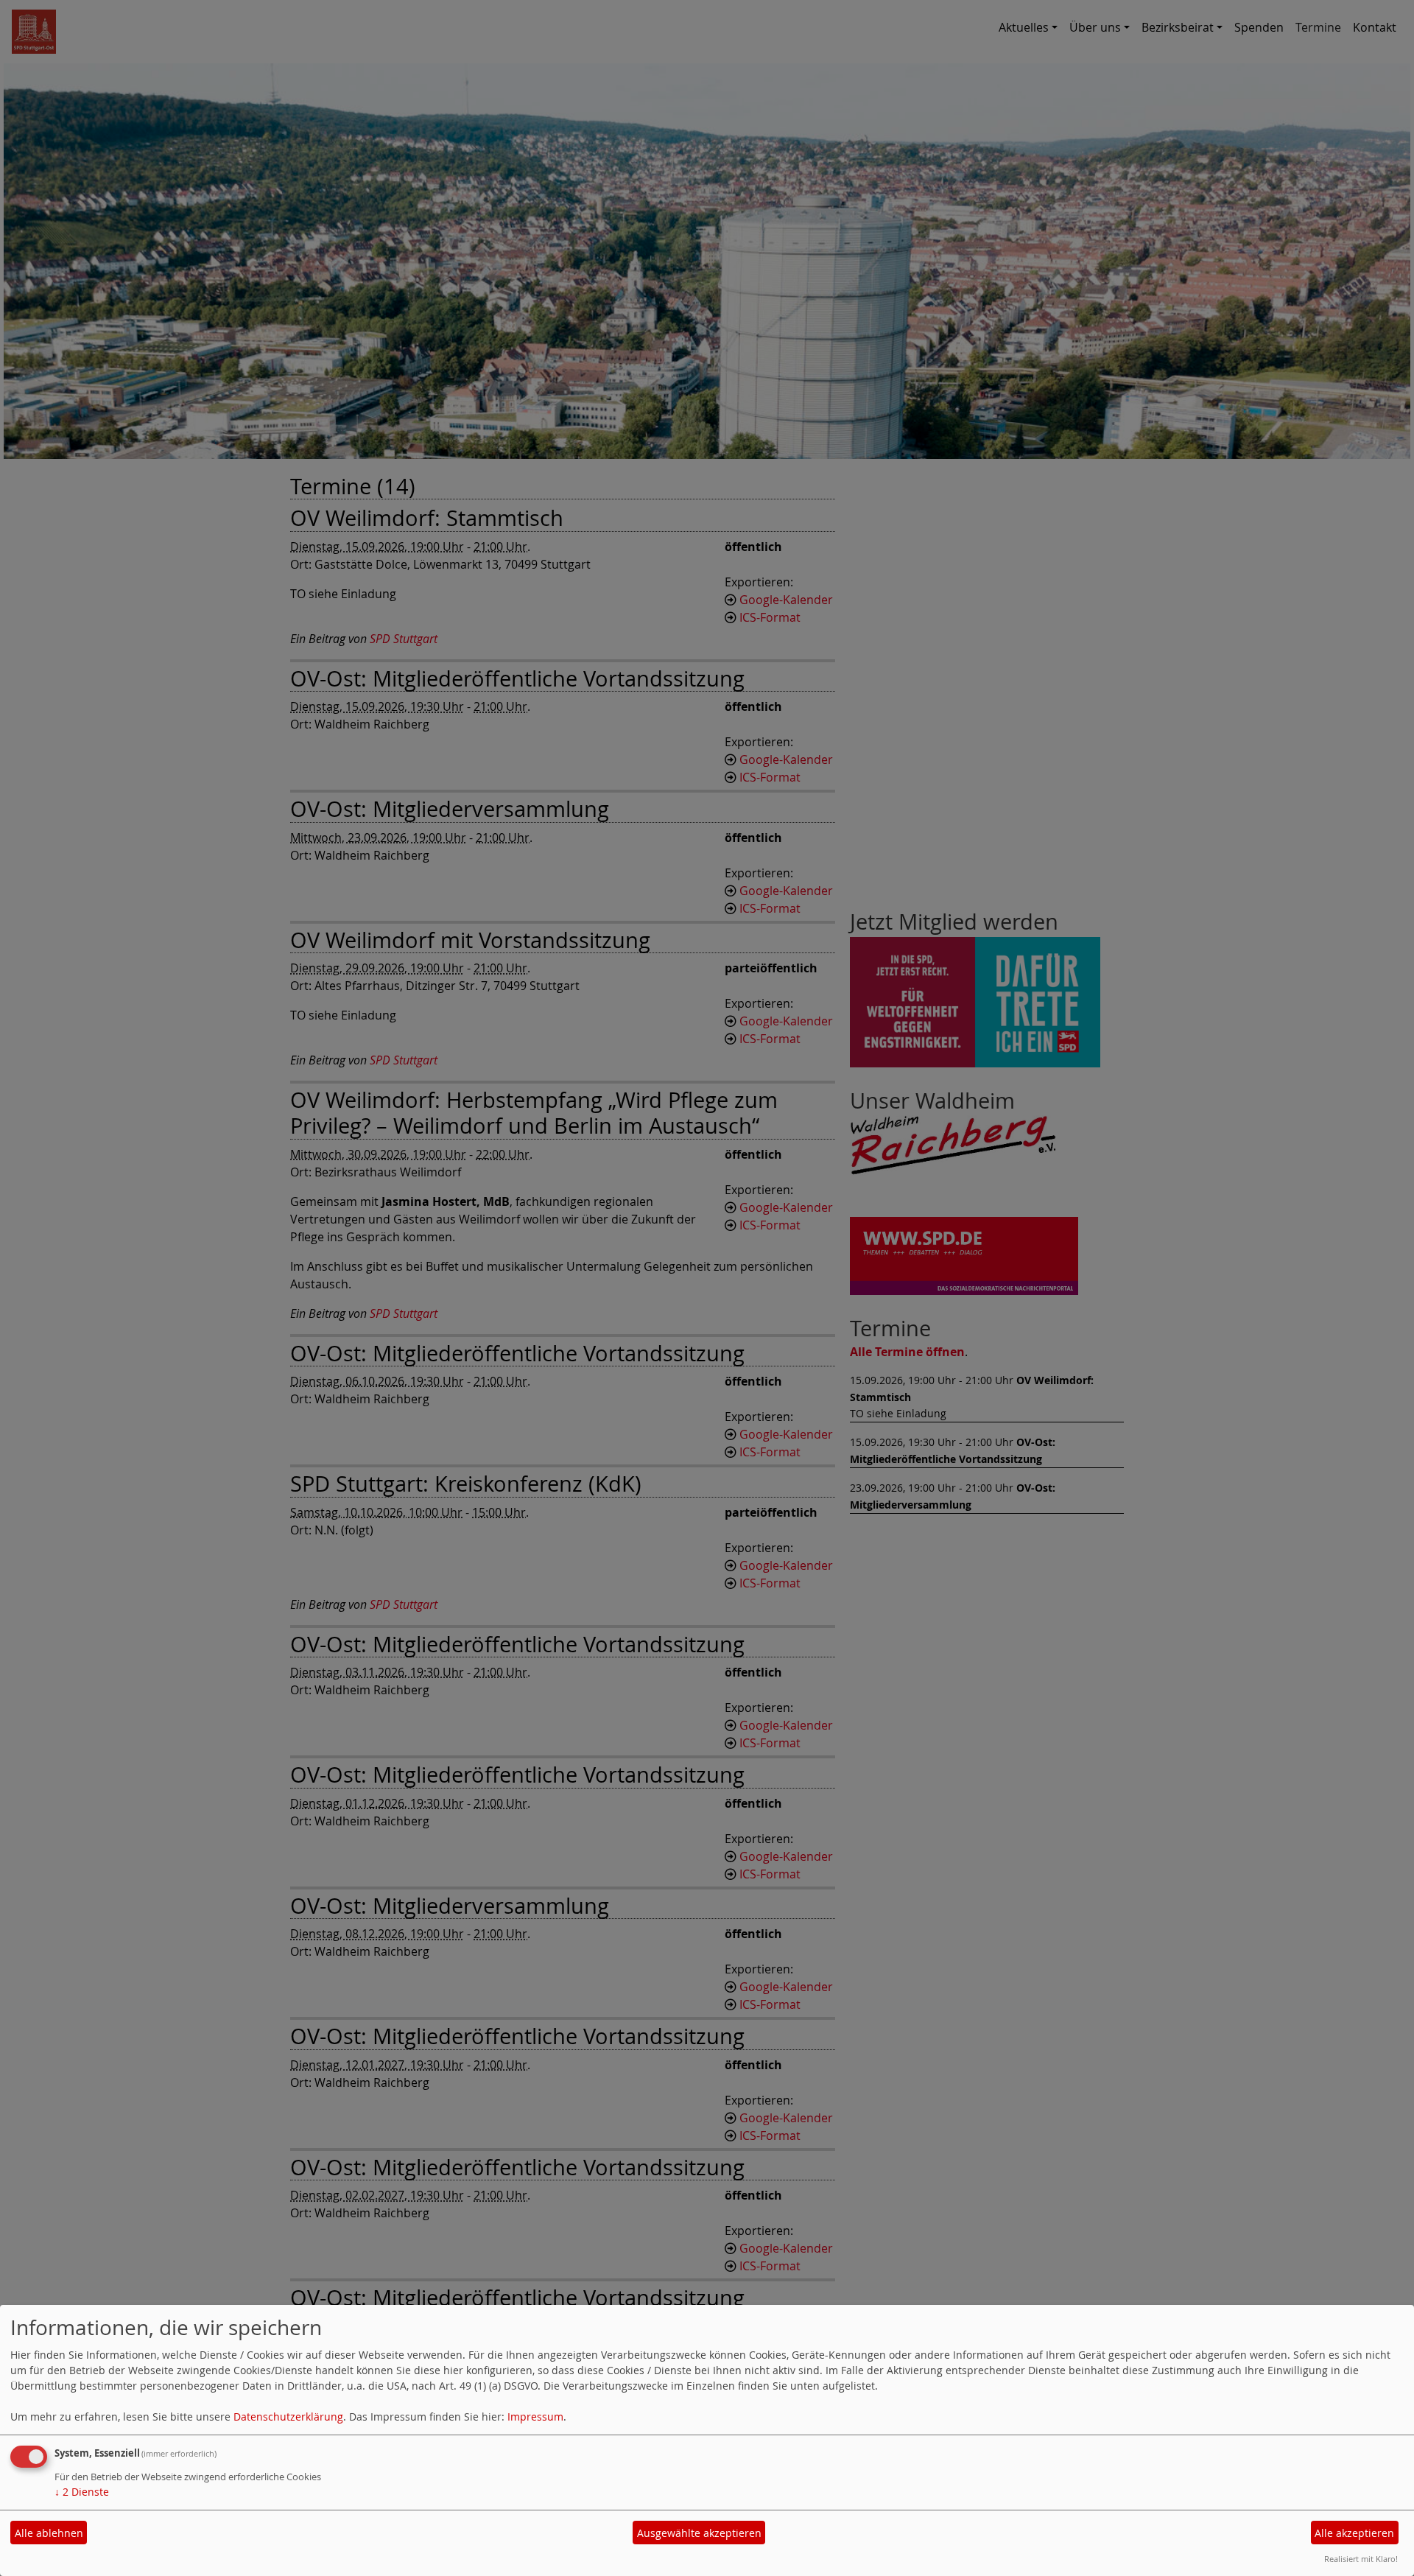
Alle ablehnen (49, 2533)
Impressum (535, 2417)
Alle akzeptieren (1354, 2533)
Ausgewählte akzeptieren (699, 2533)
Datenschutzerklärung (288, 2417)
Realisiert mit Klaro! (1361, 2559)
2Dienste (82, 2492)
